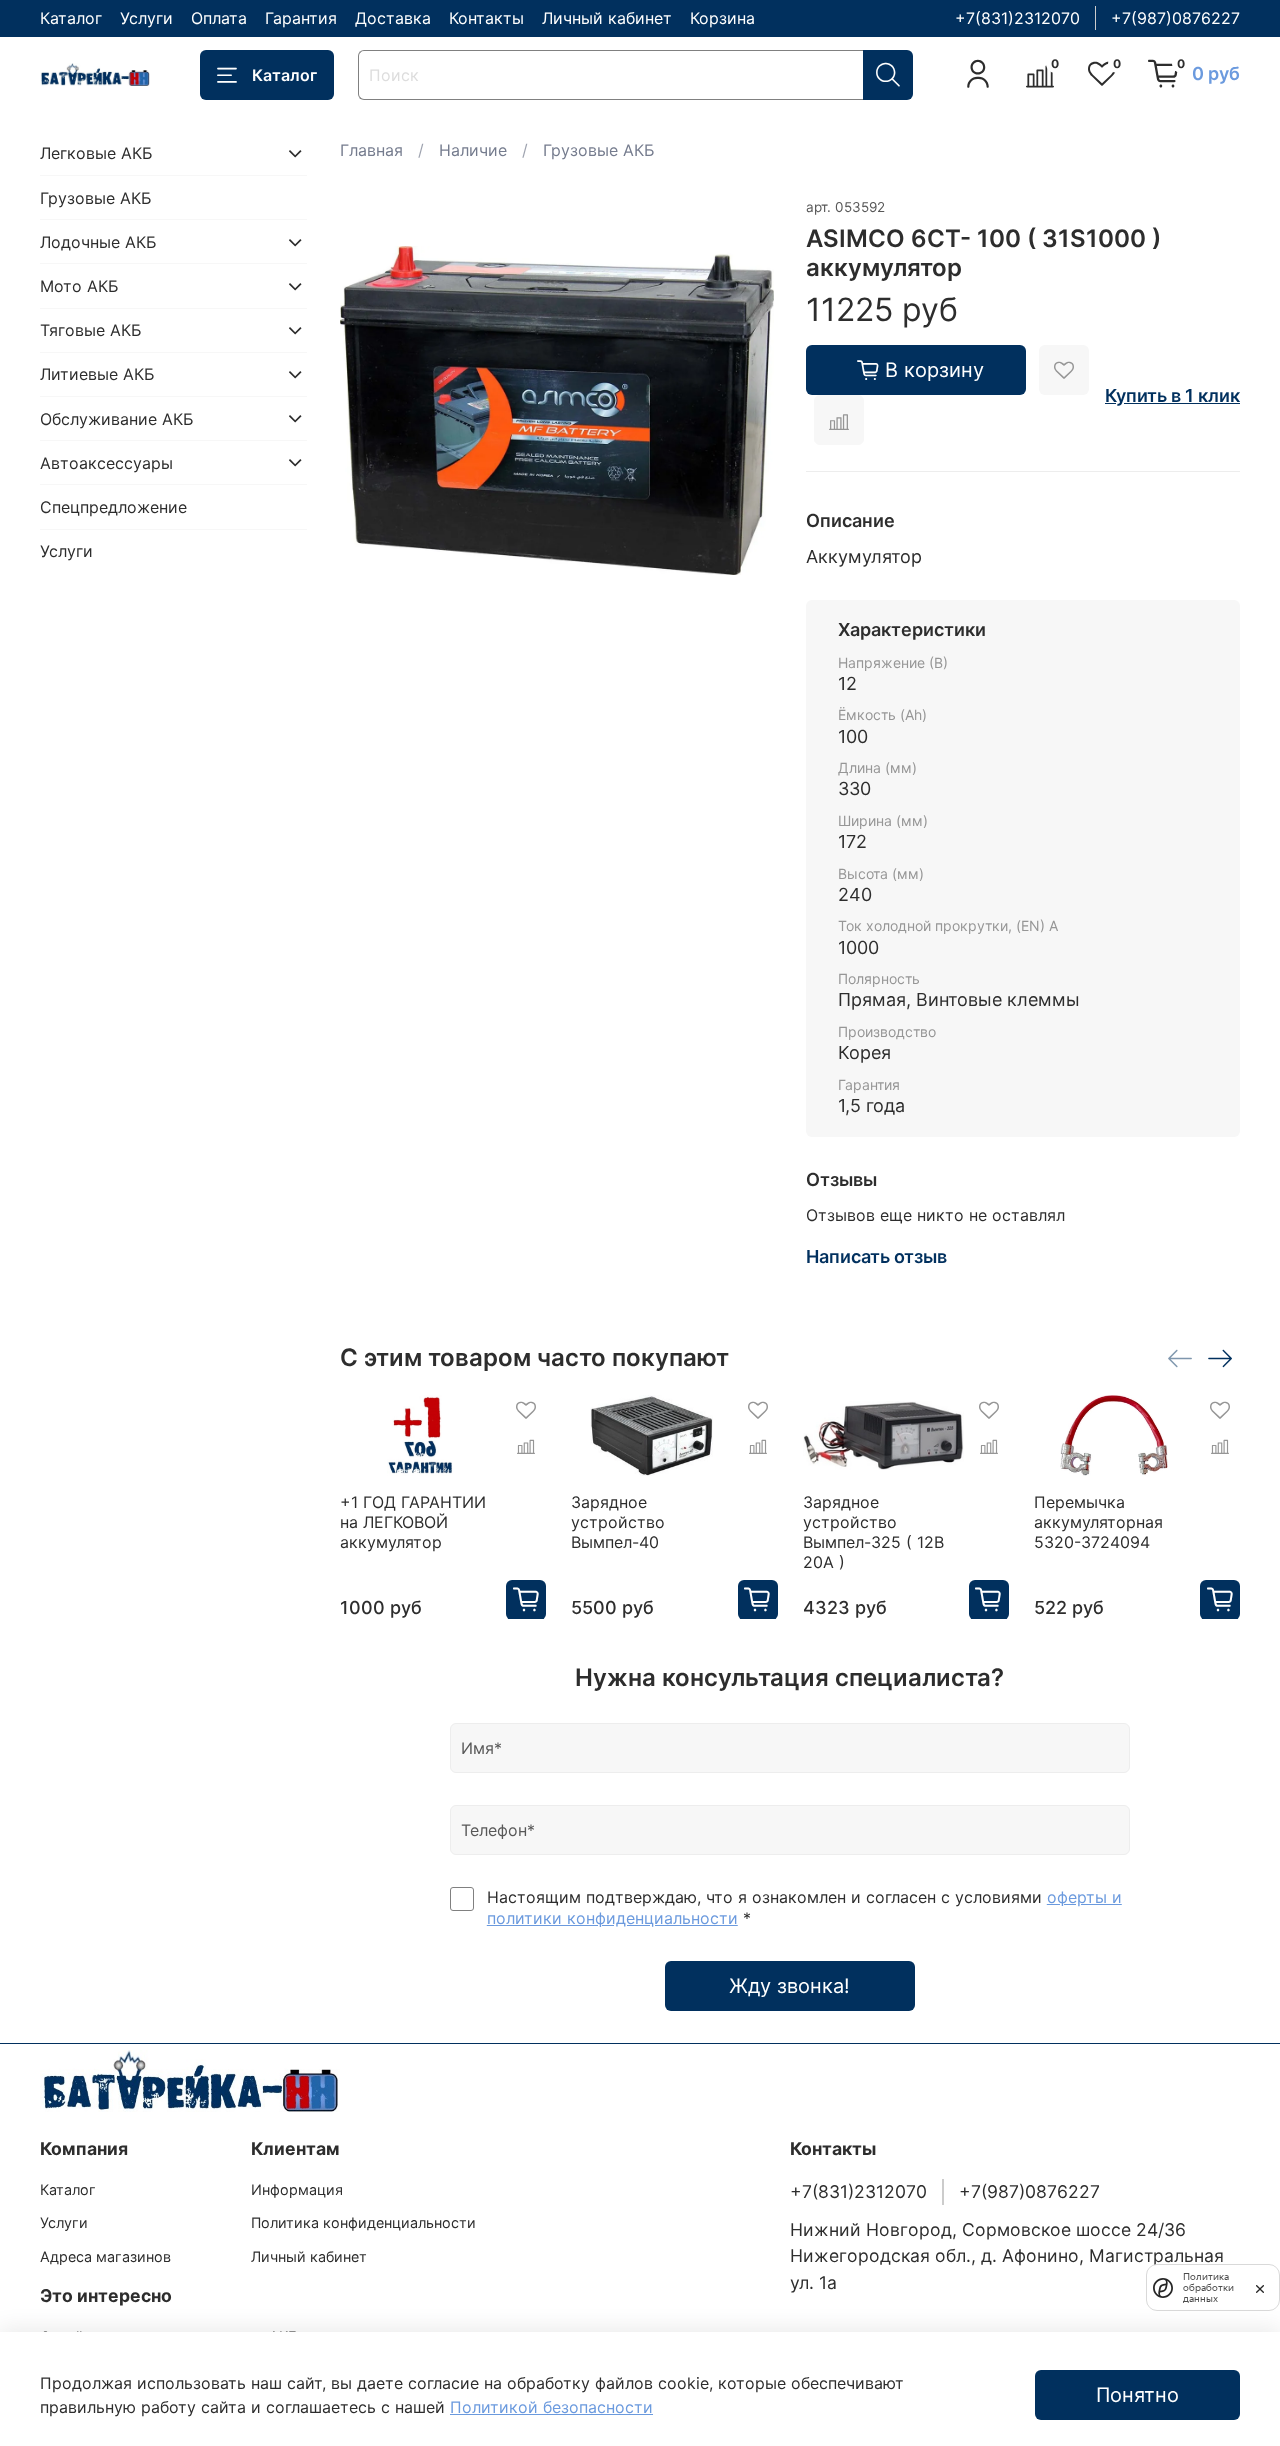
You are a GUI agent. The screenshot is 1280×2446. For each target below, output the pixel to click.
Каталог (71, 18)
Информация (297, 2189)
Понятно (1137, 2395)
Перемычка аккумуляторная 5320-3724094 (1098, 1521)
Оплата (219, 18)
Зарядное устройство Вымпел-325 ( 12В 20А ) (872, 1531)
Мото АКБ (79, 286)
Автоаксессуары (106, 462)
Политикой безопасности (551, 2407)
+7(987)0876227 (1175, 18)
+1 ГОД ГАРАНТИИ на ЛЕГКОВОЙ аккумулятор (413, 1521)
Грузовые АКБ (599, 150)
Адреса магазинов (105, 2256)
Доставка (393, 18)
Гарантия (301, 18)
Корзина (722, 18)
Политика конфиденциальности (363, 2222)
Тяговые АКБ (91, 330)
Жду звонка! (789, 1986)
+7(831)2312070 (1017, 18)
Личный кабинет (607, 18)
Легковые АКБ (96, 153)
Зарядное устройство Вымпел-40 (618, 1521)
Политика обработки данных (1208, 2287)
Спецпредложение (113, 507)
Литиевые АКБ (97, 374)
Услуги (146, 18)
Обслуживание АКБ (117, 418)
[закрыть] (1260, 2287)
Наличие (473, 150)
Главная (371, 150)
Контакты (486, 18)
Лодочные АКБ (98, 242)
